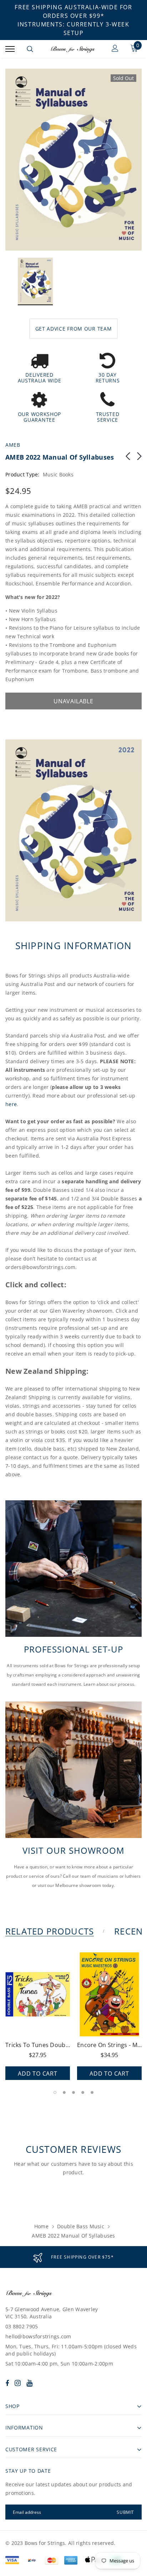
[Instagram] (18, 2383)
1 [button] (55, 2092)
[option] (73, 160)
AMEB (13, 445)
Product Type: (22, 474)
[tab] (54, 1931)
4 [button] (83, 2092)
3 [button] (73, 2092)
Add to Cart (38, 2074)
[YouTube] (29, 2383)
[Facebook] (7, 2383)
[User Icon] (115, 49)
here (11, 1104)
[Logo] (73, 49)
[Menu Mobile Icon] (10, 49)
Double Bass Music (81, 2226)
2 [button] (64, 2092)
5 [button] (92, 2092)
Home (41, 2226)
